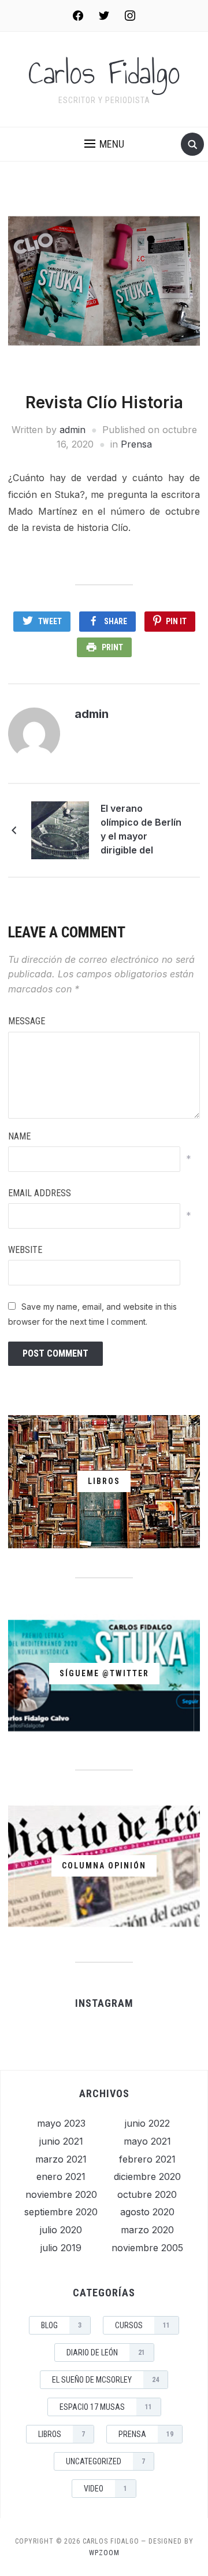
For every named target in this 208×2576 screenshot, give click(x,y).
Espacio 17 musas (106, 2407)
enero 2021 (61, 2176)
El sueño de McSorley (105, 2380)
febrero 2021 (147, 2159)
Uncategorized (105, 2461)
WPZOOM (104, 2553)
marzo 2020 (147, 2230)
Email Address (40, 1193)
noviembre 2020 (61, 2194)
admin (73, 430)
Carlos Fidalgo (104, 73)
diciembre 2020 (147, 2176)
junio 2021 (61, 2141)
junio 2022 (147, 2123)
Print (112, 647)
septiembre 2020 (61, 2212)
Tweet (50, 621)
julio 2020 (61, 2230)
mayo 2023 (61, 2123)
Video (105, 2489)
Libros (62, 2434)
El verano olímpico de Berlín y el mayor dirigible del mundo (141, 831)
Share (116, 621)
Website (25, 1250)
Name (19, 1136)
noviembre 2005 (147, 2248)
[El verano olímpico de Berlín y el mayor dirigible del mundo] (60, 829)
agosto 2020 (147, 2212)
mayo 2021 (147, 2141)
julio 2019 (61, 2248)
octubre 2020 (147, 2194)
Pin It (176, 621)
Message (27, 1021)
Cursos (142, 2325)
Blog (61, 2325)
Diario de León (106, 2353)
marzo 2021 (61, 2159)
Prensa (136, 444)
